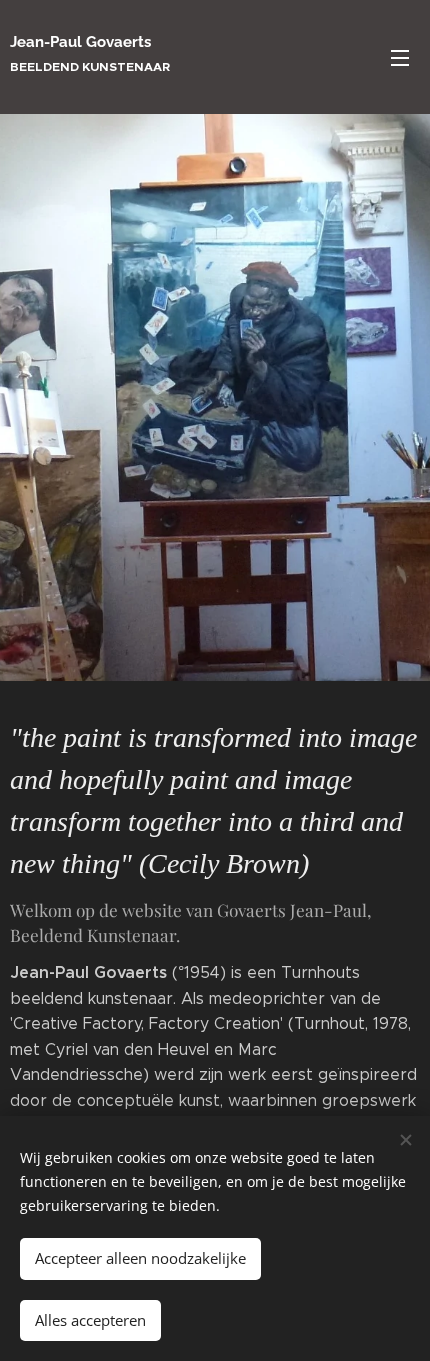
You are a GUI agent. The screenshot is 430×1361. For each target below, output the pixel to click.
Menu (400, 57)
